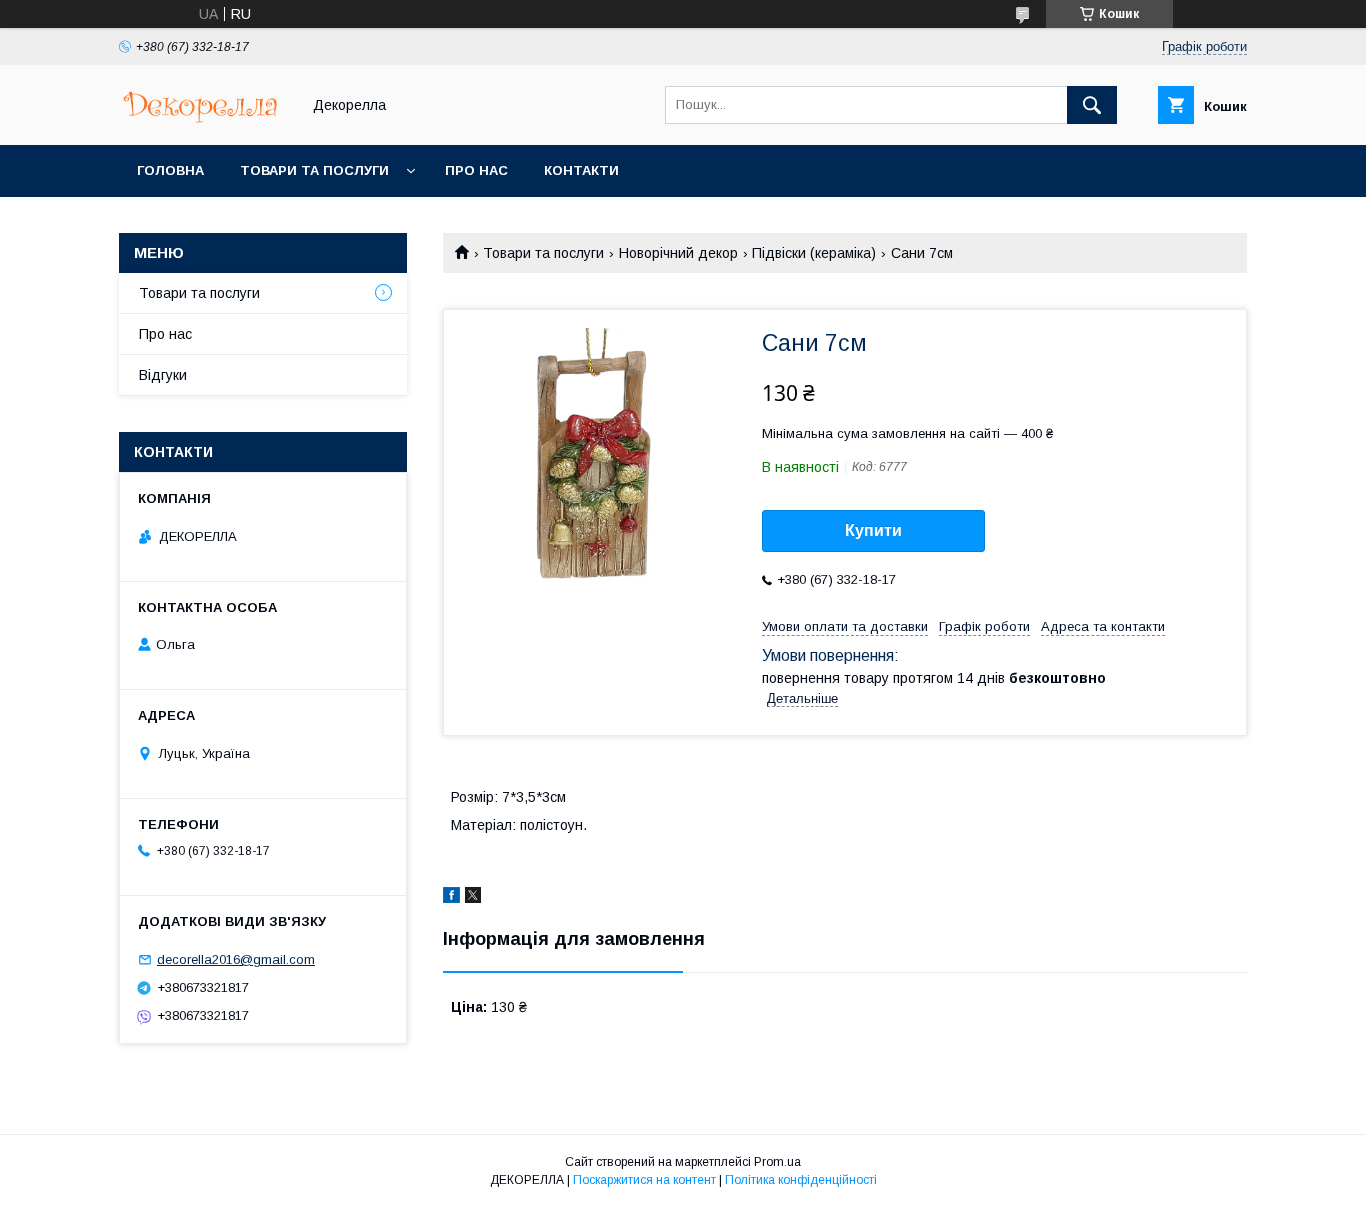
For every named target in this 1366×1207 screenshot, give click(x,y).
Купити (873, 530)
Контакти (581, 170)
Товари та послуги (314, 170)
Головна (170, 170)
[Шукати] (1092, 105)
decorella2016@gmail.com (236, 959)
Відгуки (163, 375)
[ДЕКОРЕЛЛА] (204, 119)
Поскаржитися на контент (644, 1180)
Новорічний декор (678, 253)
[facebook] (451, 898)
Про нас (476, 170)
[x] (473, 898)
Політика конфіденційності (801, 1180)
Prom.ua (777, 1162)
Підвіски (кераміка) (814, 253)
